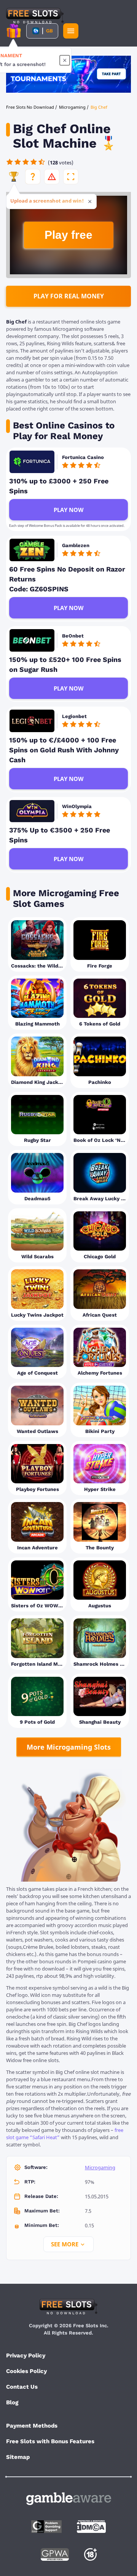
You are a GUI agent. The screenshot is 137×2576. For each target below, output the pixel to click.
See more (65, 2244)
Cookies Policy (26, 2371)
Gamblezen (76, 545)
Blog (12, 2402)
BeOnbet (73, 636)
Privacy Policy (26, 2355)
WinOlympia (77, 806)
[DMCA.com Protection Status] (91, 2527)
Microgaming (100, 2167)
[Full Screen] (71, 177)
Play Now (69, 510)
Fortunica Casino (83, 457)
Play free (68, 235)
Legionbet (74, 716)
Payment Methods (32, 2426)
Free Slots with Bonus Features (50, 2441)
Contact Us (22, 2387)
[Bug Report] (52, 177)
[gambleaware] (69, 2499)
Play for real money (69, 296)
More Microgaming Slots (69, 1747)
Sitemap (18, 2457)
